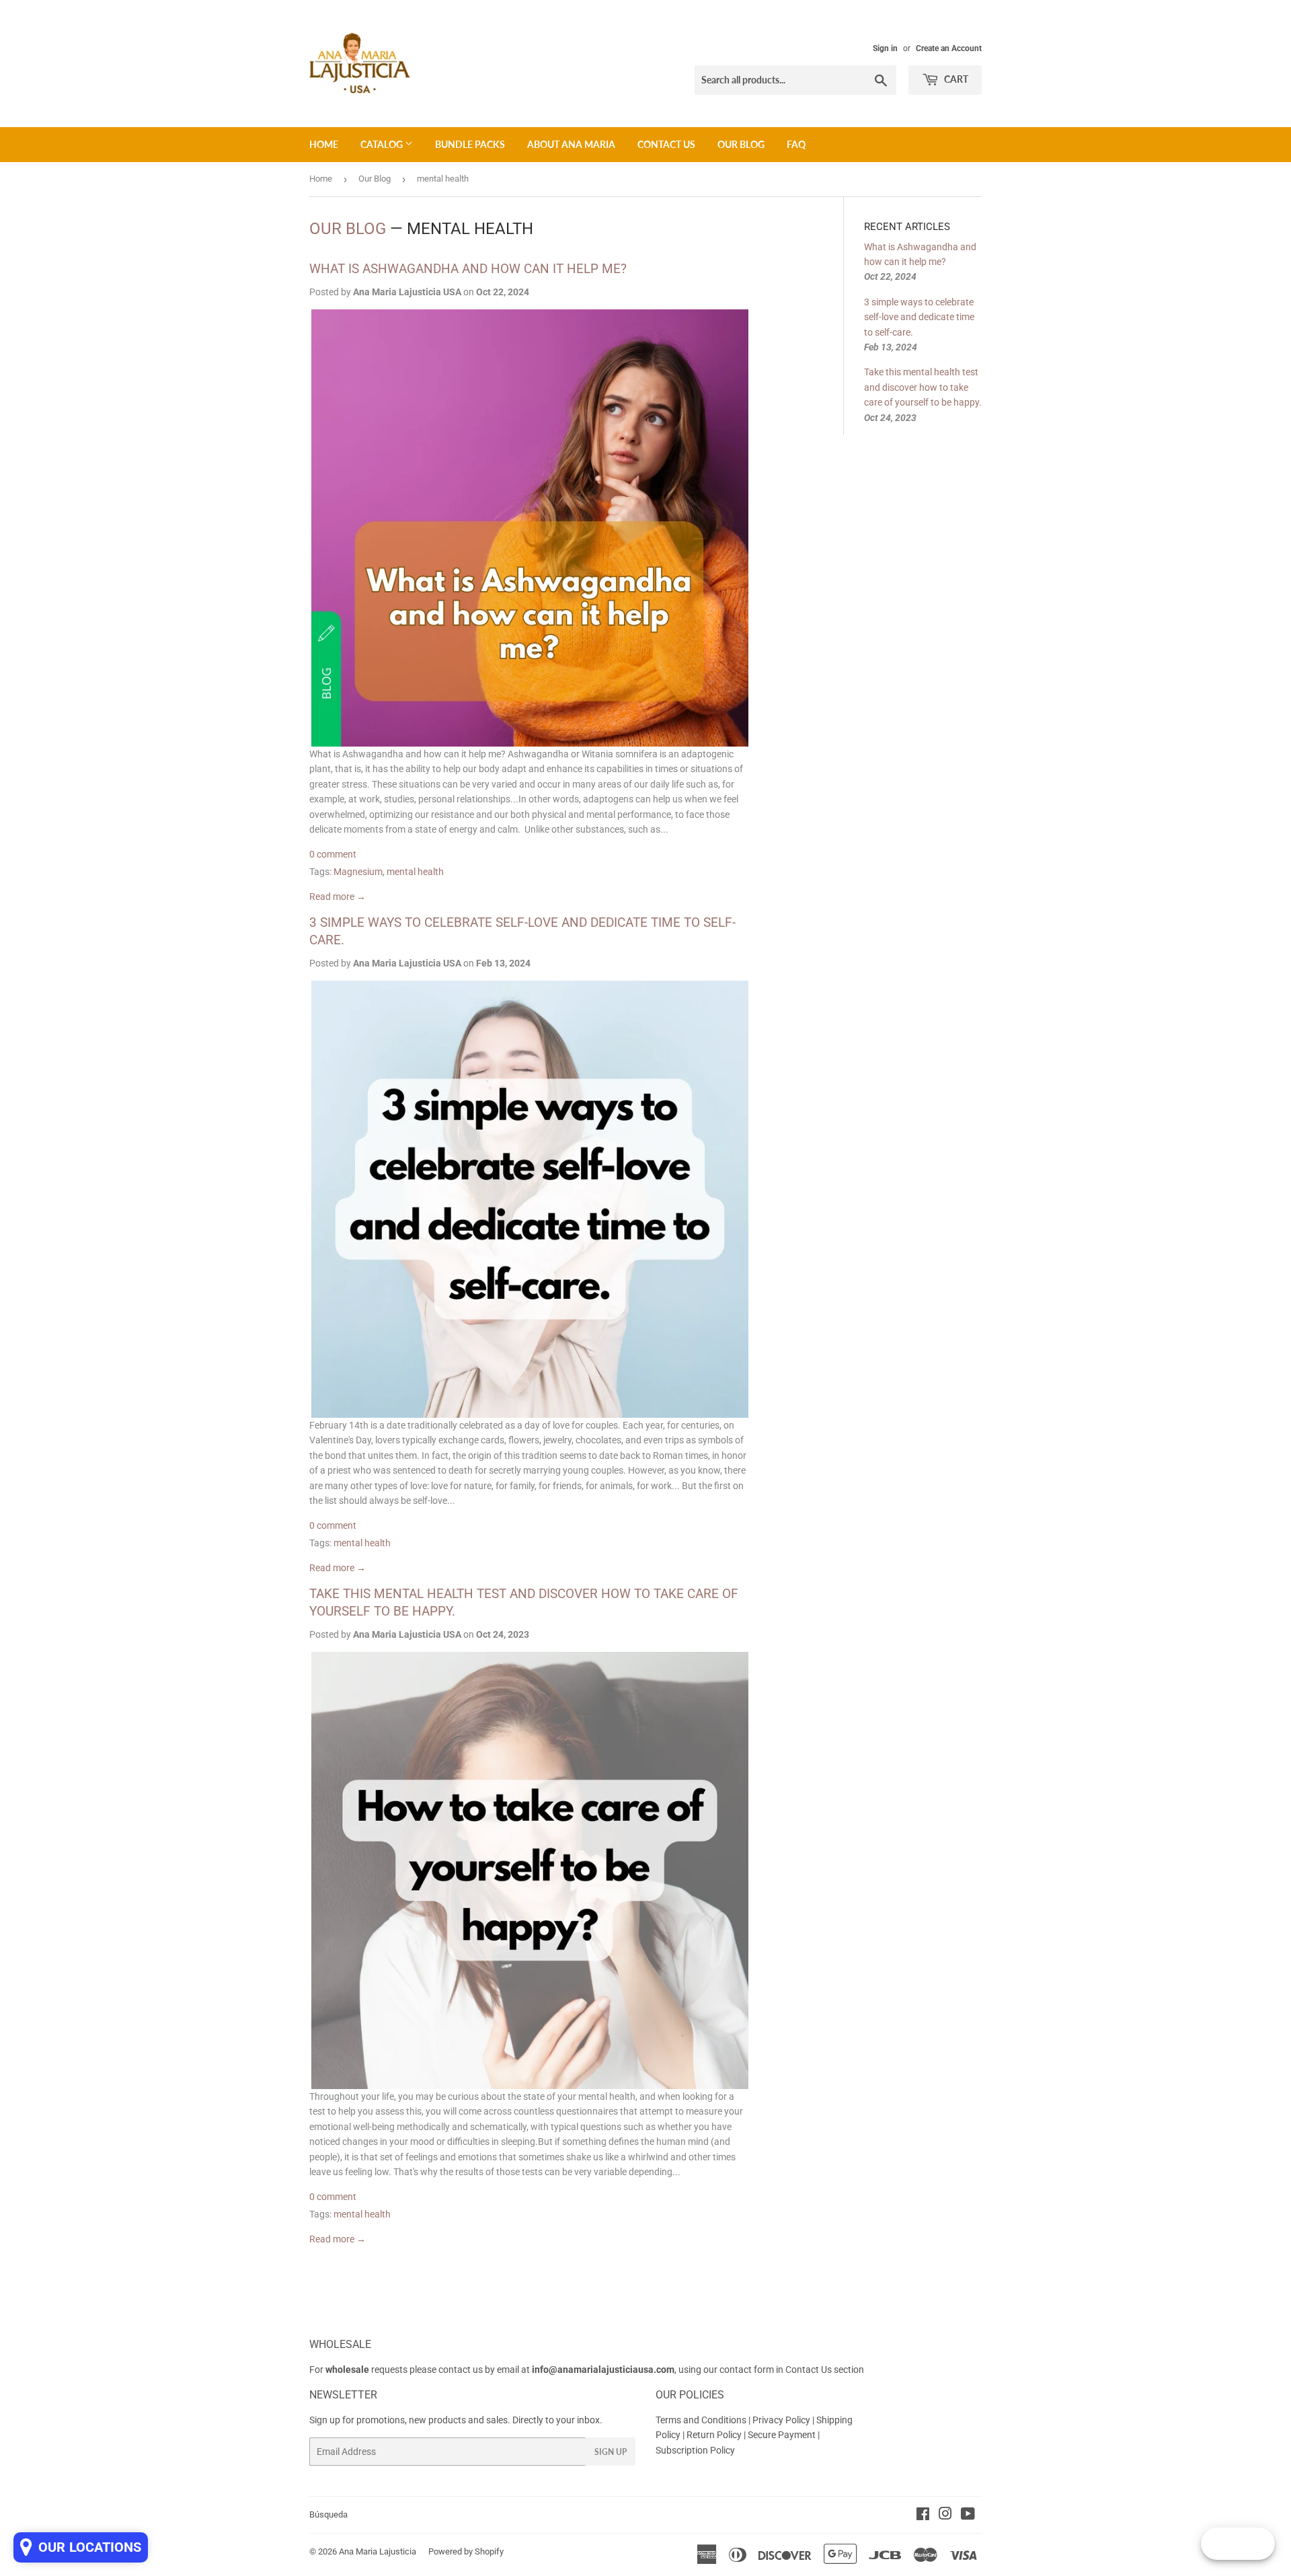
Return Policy (715, 2435)
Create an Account (949, 48)
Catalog (383, 144)
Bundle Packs (470, 144)
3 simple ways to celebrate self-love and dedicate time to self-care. (919, 317)
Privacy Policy (781, 2420)
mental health (415, 872)
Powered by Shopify (466, 2551)
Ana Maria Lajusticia (378, 2551)
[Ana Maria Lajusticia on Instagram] (945, 2515)
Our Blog (741, 144)
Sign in (885, 48)
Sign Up (611, 2452)
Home (324, 144)
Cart (955, 79)
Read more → (338, 897)
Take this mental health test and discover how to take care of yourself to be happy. (923, 387)
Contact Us (666, 144)
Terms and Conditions (701, 2420)
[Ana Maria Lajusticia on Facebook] (923, 2515)
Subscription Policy (695, 2450)
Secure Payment (783, 2435)
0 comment (333, 854)
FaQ (796, 144)
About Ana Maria (571, 144)
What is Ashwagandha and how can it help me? (468, 269)
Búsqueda (328, 2514)
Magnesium (358, 872)
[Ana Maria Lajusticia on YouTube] (968, 2515)
